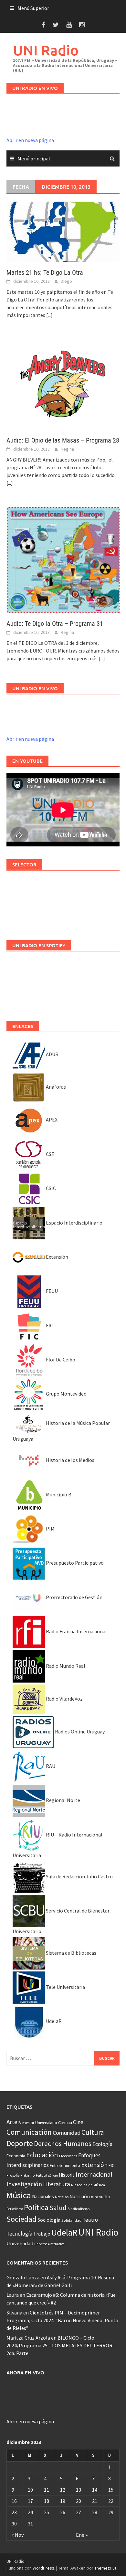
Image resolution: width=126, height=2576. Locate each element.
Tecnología (19, 2234)
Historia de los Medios (70, 1460)
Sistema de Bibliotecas (71, 1953)
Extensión (57, 1257)
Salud (58, 2208)
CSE (50, 1154)
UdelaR (53, 2021)
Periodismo (15, 2209)
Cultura (93, 2132)
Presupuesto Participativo (74, 1563)
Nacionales (43, 2196)
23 (14, 2512)
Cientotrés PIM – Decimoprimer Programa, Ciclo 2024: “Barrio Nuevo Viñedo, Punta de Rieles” (62, 2320)
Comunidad (67, 2133)
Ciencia (65, 2123)
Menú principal (34, 158)
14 (95, 2490)
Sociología (49, 2220)
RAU (50, 1766)
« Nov (18, 2535)
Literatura (57, 2184)
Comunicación (29, 2132)
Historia (67, 2175)
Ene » (82, 2535)
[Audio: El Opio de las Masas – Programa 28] (63, 384)
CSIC (50, 1188)
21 (95, 2501)
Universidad (20, 2243)
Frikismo (28, 2175)
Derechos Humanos (63, 2144)
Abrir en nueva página (30, 140)
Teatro (90, 2220)
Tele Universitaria (65, 1987)
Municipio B (58, 1494)
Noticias (62, 2197)
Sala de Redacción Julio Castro (79, 1876)
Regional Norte (63, 1800)
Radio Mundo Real (65, 1666)
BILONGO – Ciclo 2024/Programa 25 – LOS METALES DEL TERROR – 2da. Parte (61, 2345)
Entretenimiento (65, 2165)
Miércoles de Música (88, 2185)
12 (63, 2490)
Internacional (94, 2174)
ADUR (52, 1054)
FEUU (51, 1291)
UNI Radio (46, 50)
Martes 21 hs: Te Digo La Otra (45, 272)
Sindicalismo (79, 2209)
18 (47, 2501)
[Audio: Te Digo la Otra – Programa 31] (63, 559)
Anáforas (55, 1087)
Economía (16, 2156)
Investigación (24, 2184)
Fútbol (42, 2175)
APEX (51, 1120)
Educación (42, 2155)
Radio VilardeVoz (64, 1699)
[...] (49, 315)
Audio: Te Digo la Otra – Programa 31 (55, 624)
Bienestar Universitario (38, 2123)
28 (95, 2512)
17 (30, 2501)
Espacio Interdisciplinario (74, 1223)
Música (19, 2195)
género (53, 2175)
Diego (66, 281)
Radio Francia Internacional (76, 1631)
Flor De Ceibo (60, 1360)
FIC (49, 1325)
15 (111, 2490)
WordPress (43, 2568)
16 (14, 2501)
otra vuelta (100, 2197)
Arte (12, 2122)
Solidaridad (71, 2220)
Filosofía (13, 2175)
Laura (13, 2295)
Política (36, 2207)
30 (14, 2524)
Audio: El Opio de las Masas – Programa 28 (63, 440)
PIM (50, 1529)
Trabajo (42, 2234)
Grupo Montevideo (66, 1394)
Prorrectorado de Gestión (74, 1597)
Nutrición (80, 2196)
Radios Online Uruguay (79, 1732)
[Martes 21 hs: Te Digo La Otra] (63, 231)
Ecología (102, 2144)
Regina (67, 449)
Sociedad (21, 2219)
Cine (78, 2122)
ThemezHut (105, 2568)
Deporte (20, 2143)
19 (63, 2501)
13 (79, 2490)
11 (47, 2490)
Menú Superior (33, 8)
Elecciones (68, 2156)
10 (30, 2490)
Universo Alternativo (49, 2244)
